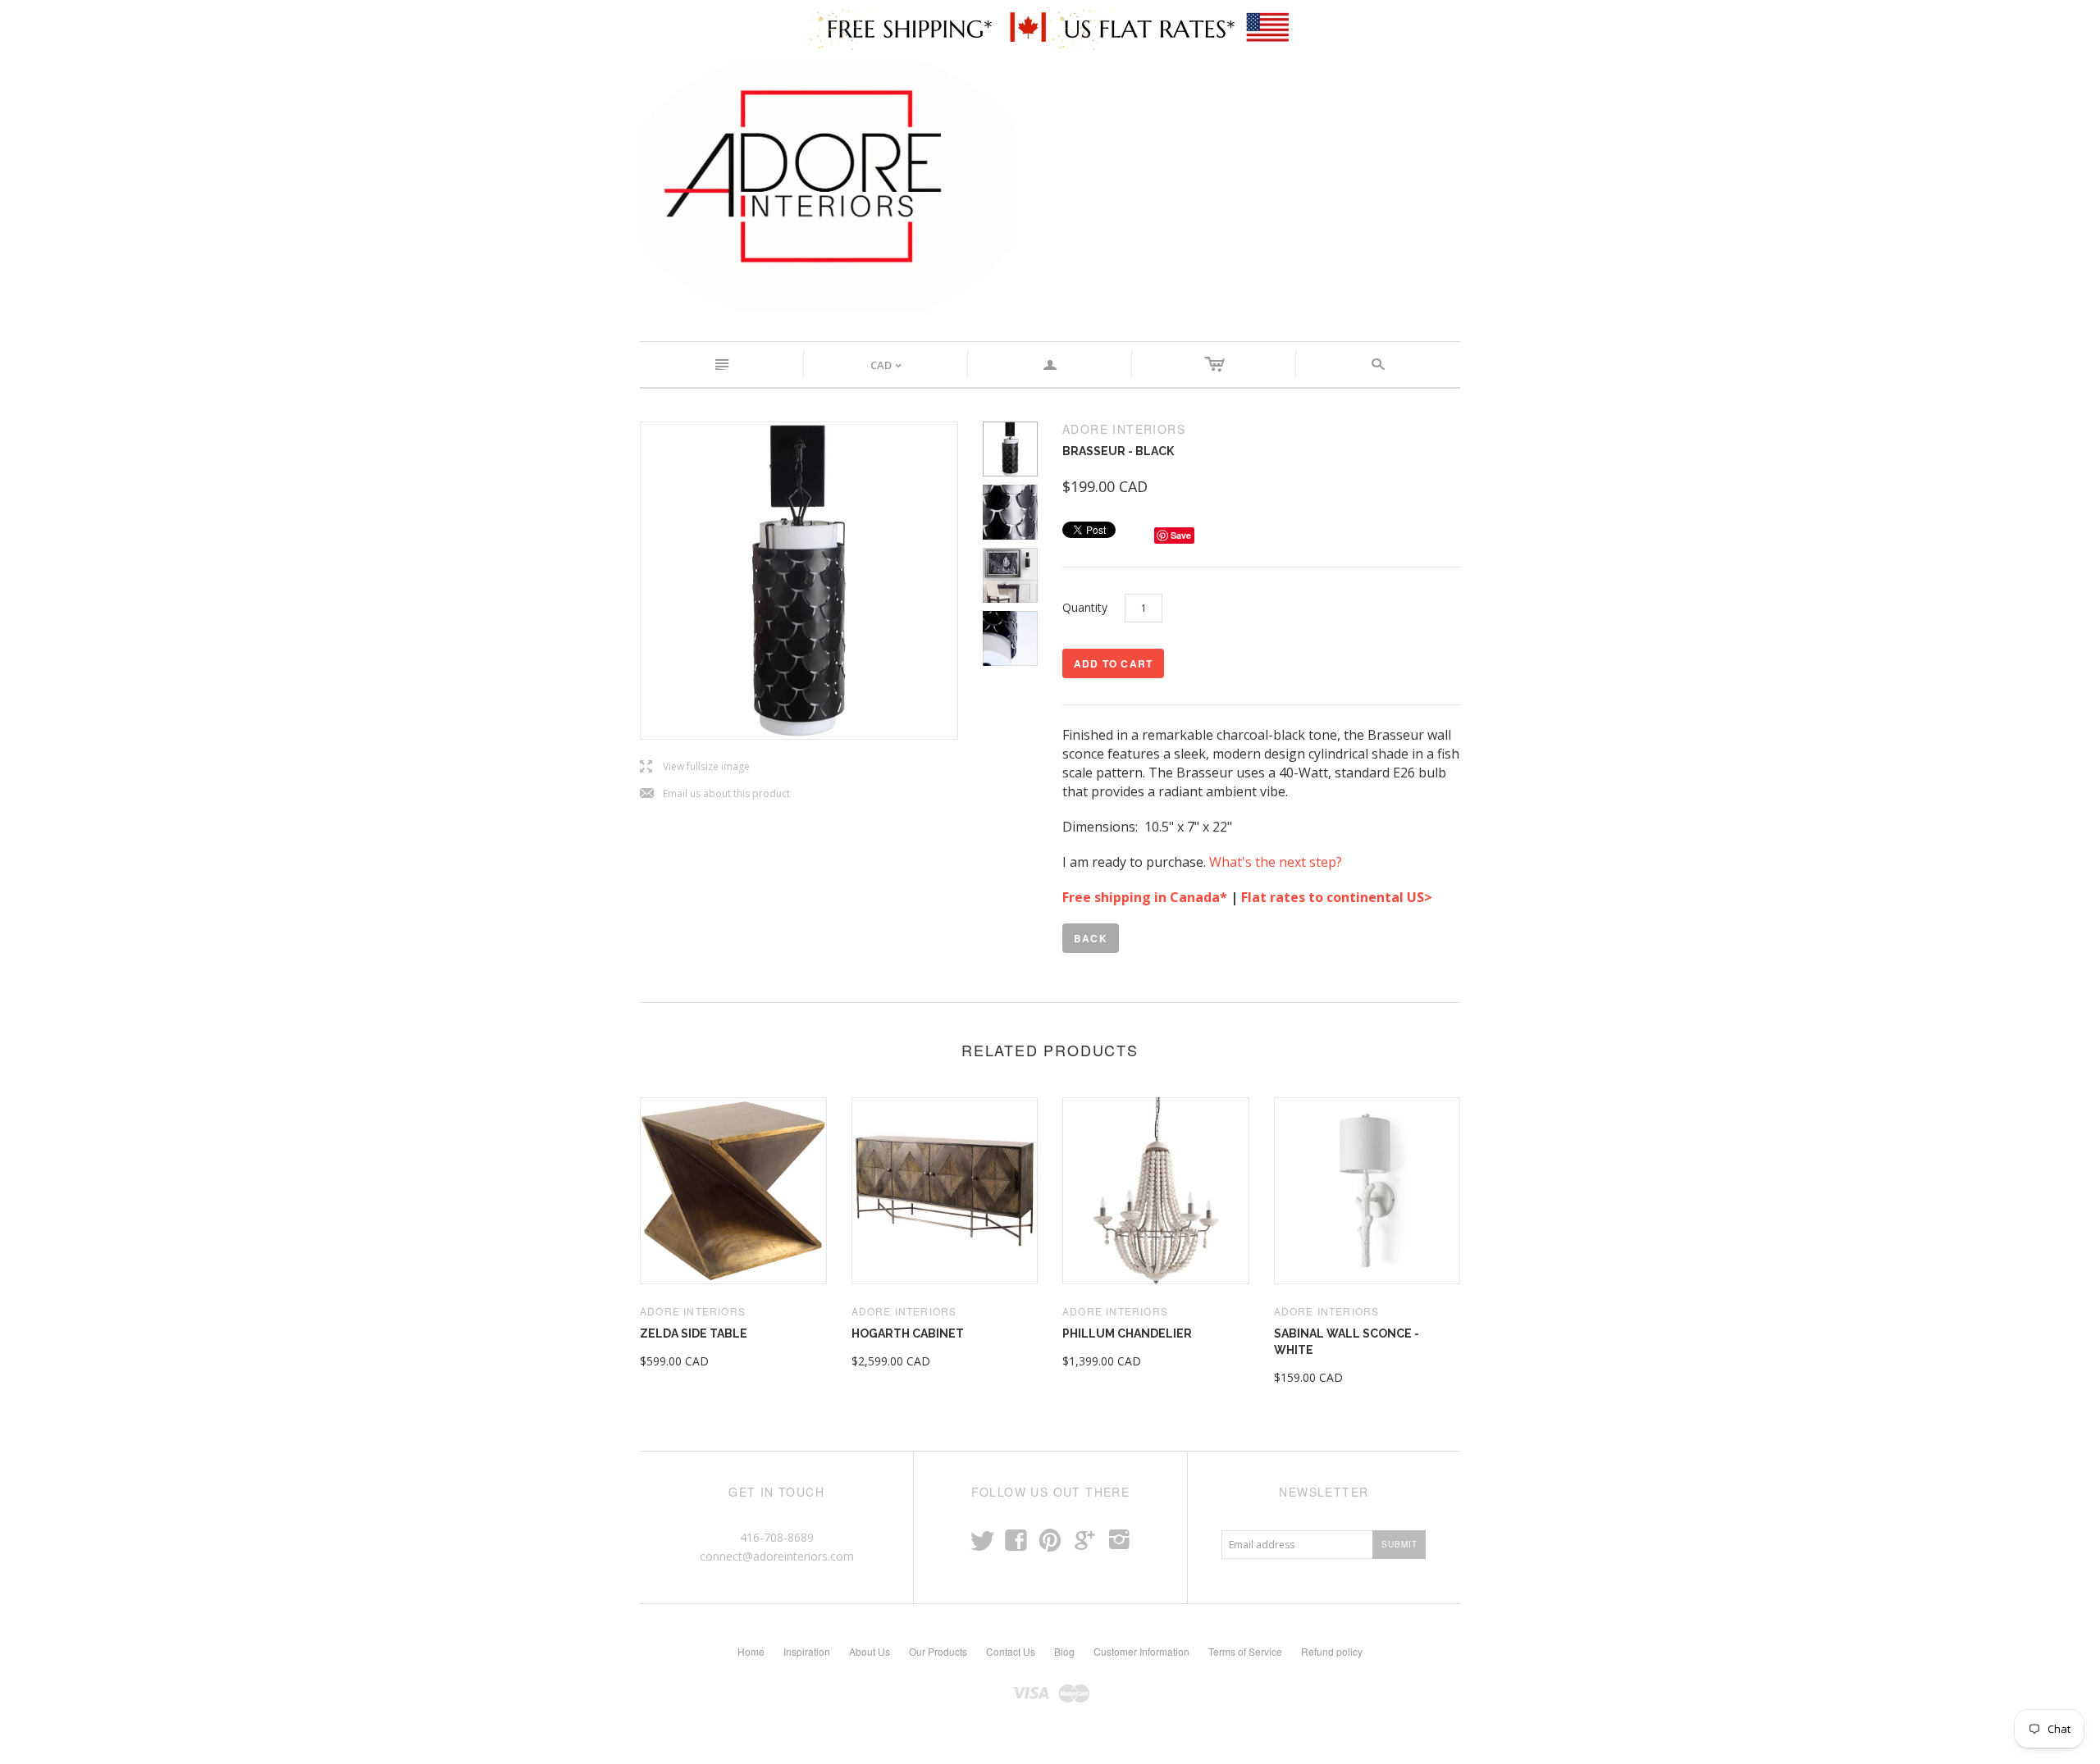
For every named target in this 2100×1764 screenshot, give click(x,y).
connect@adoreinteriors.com (777, 1556)
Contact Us (1011, 1651)
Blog (1064, 1651)
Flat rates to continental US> (1338, 897)
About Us (870, 1651)
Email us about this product (715, 794)
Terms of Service (1245, 1651)
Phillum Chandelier (1127, 1333)
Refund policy (1332, 1651)
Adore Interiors (693, 1311)
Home (751, 1651)
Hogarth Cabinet (908, 1333)
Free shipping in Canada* (1145, 897)
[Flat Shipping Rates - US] (1171, 28)
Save (1181, 535)
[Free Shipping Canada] (929, 28)
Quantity (1085, 607)
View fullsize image (695, 767)
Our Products (938, 1651)
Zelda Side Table (694, 1333)
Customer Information (1141, 1651)
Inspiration (807, 1651)
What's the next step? (1277, 862)
